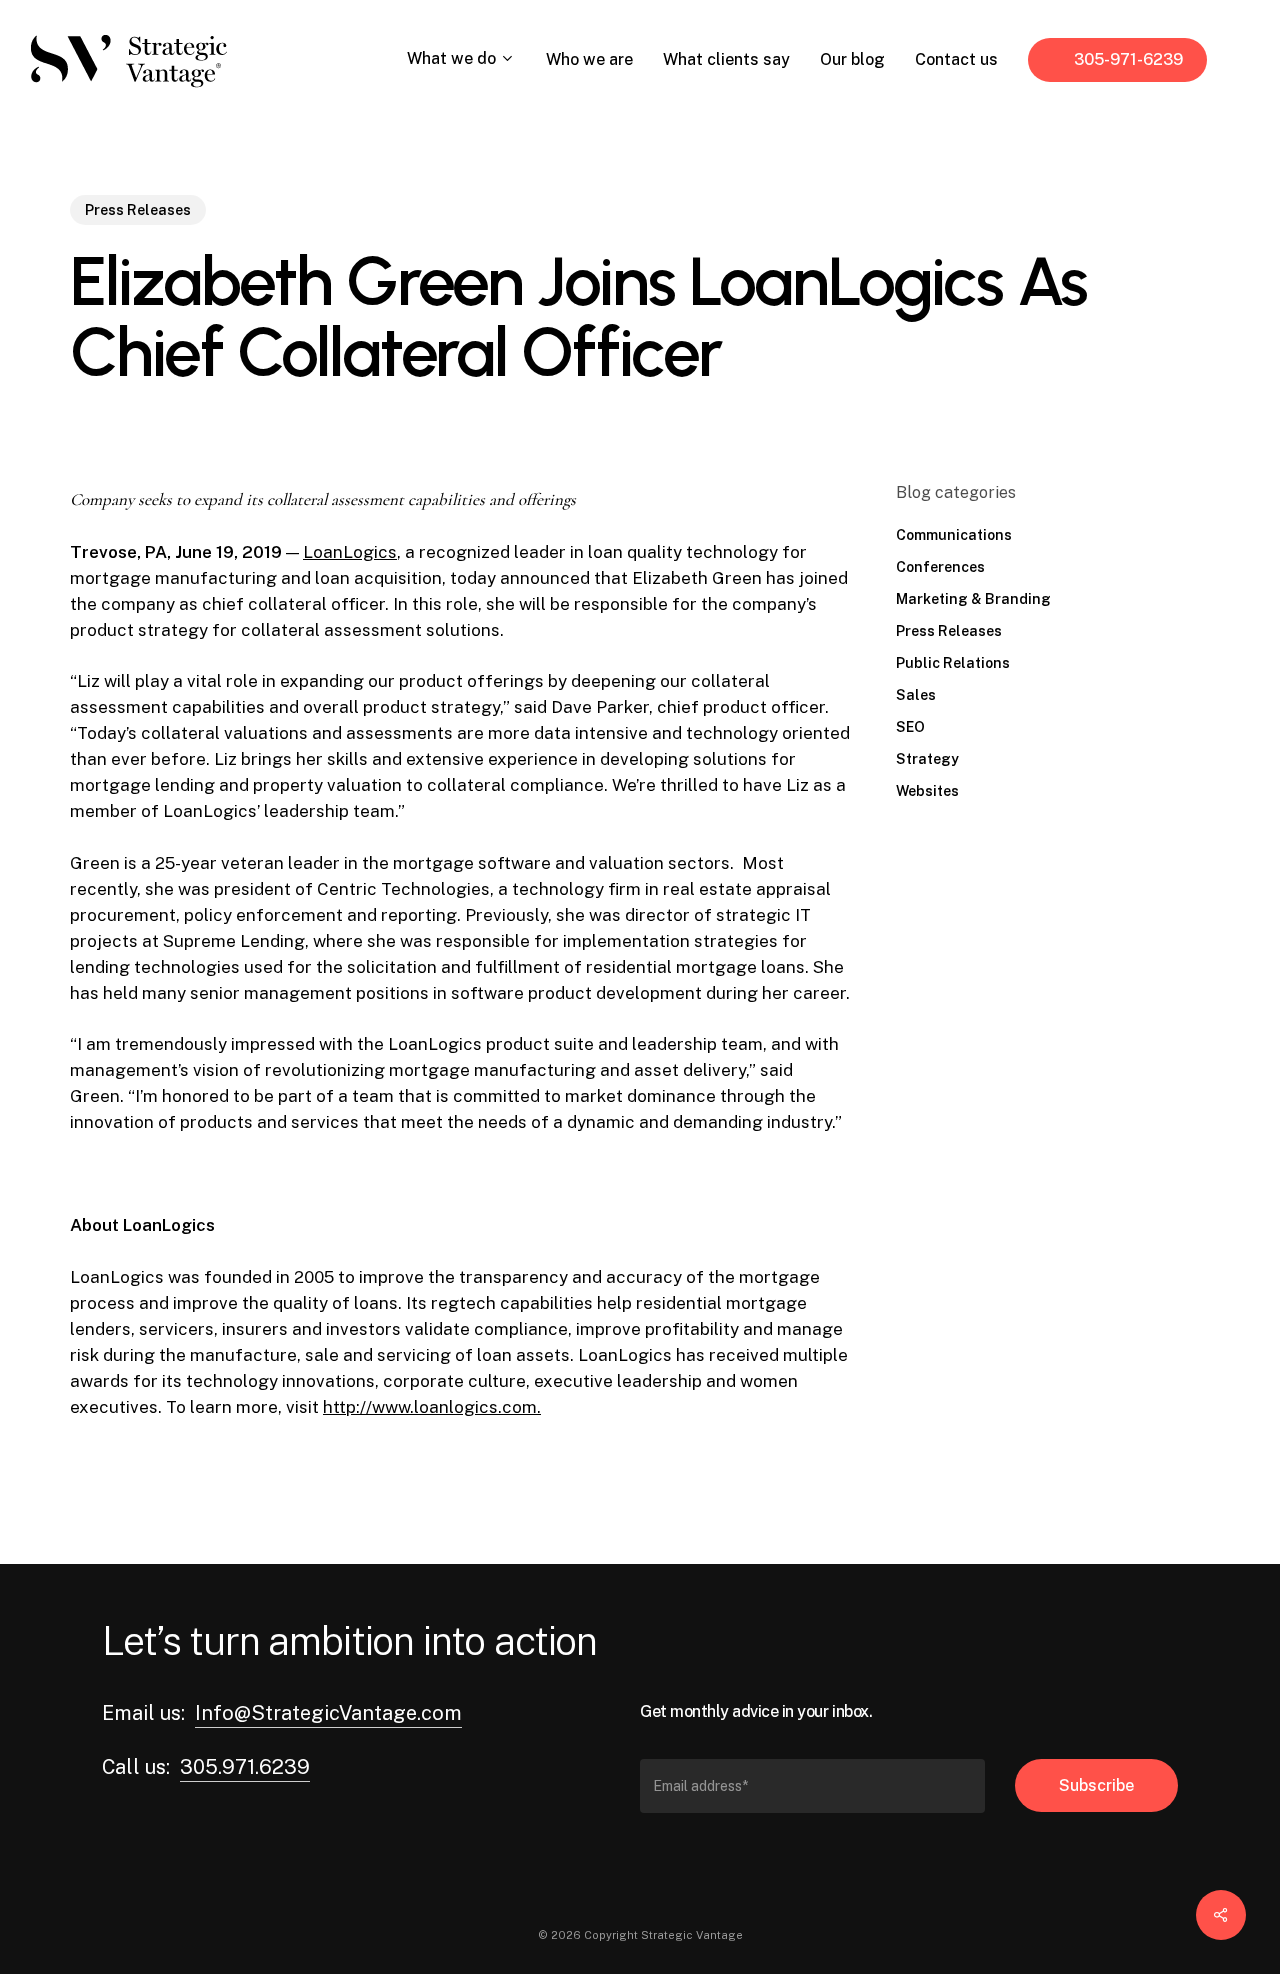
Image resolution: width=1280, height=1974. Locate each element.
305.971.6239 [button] (245, 1767)
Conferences (940, 567)
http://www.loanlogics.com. (432, 1407)
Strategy (927, 759)
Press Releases (138, 210)
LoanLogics (350, 552)
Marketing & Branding (973, 599)
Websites (927, 791)
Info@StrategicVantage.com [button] (328, 1713)
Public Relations (953, 663)
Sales (916, 695)
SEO (910, 727)
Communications (954, 535)
